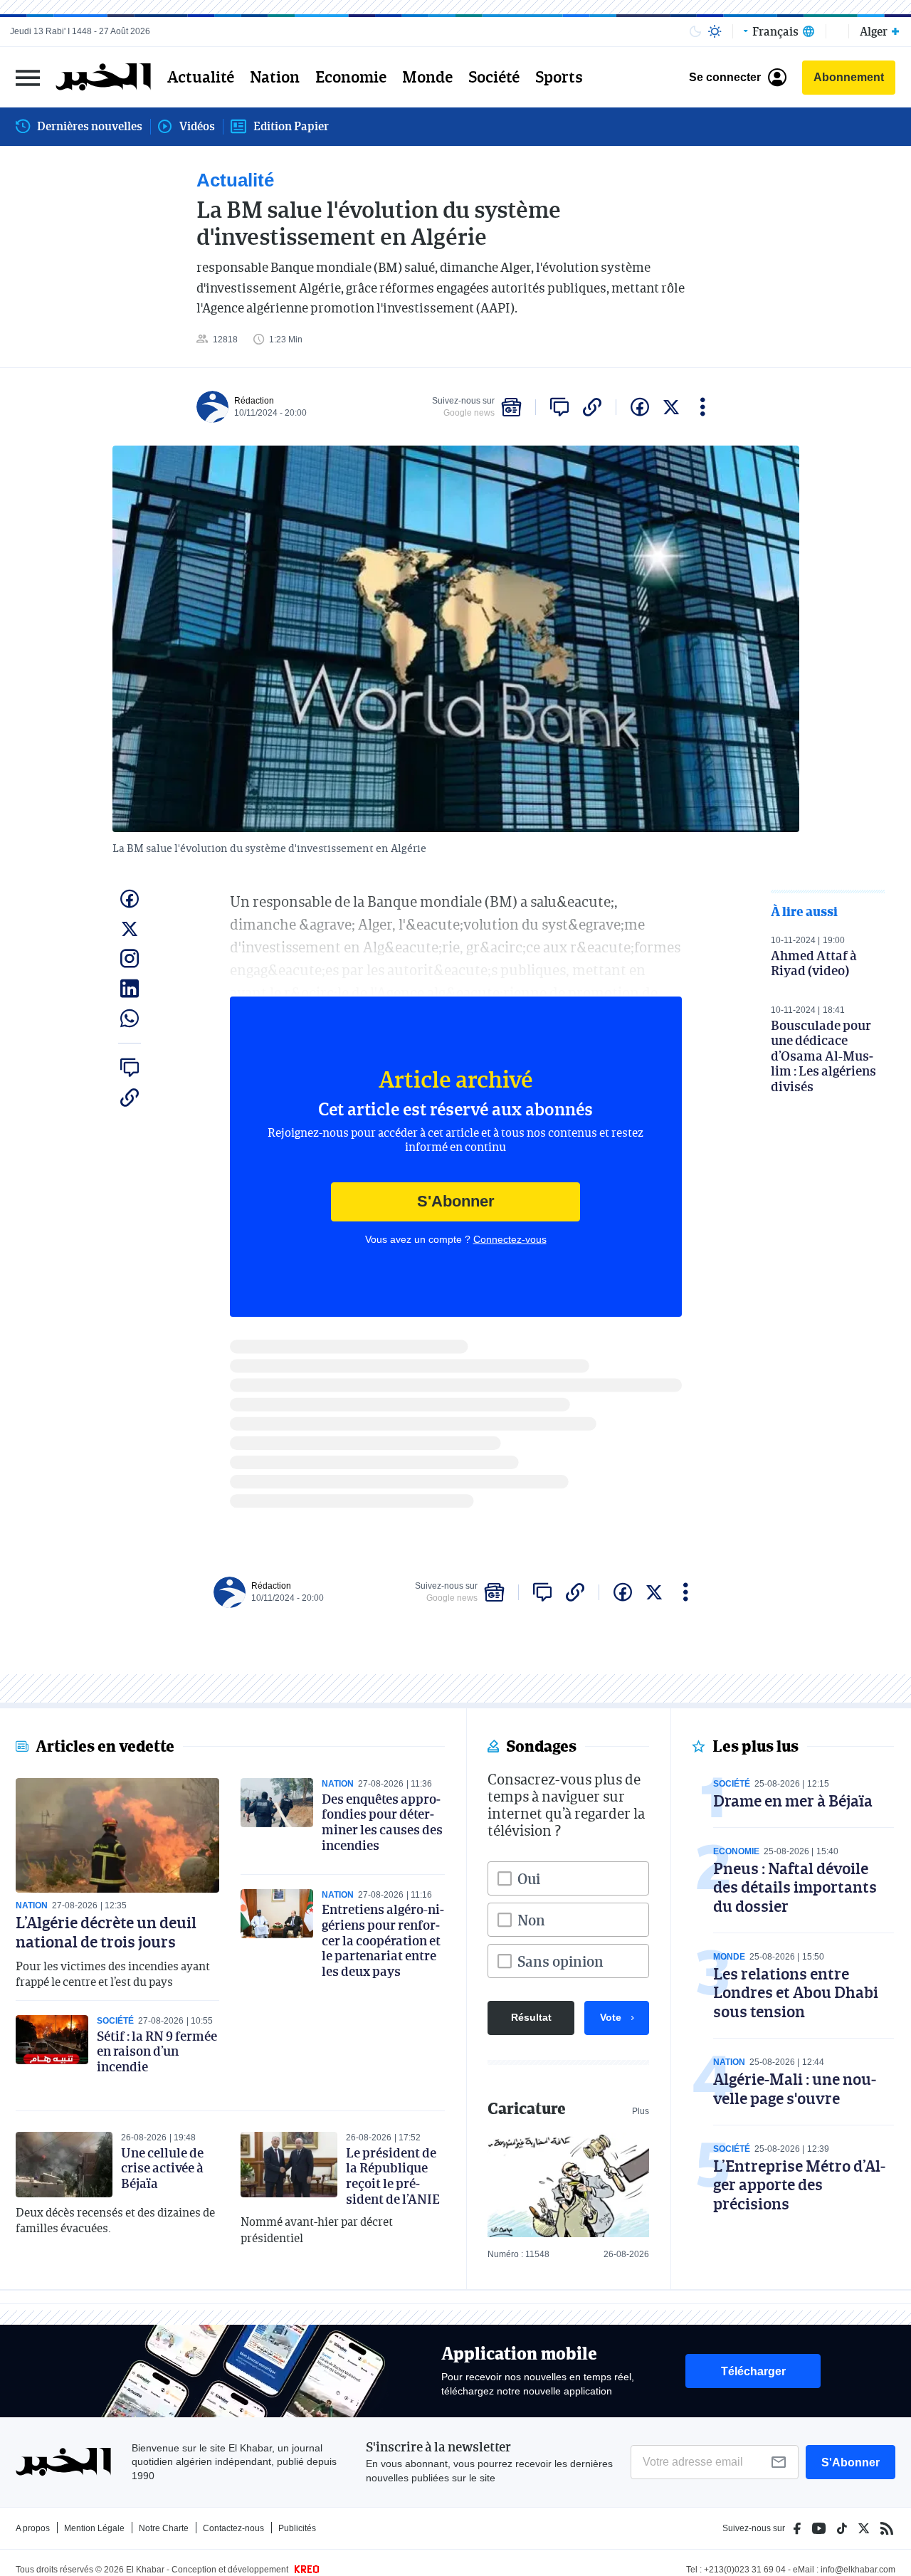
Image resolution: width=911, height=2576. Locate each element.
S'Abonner (456, 1201)
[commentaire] (559, 407)
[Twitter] (864, 2528)
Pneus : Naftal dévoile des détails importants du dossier (795, 1887)
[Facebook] (797, 2528)
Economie (351, 77)
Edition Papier (291, 126)
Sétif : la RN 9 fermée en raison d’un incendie (157, 2051)
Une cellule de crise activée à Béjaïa (162, 2168)
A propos (33, 2528)
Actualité (201, 77)
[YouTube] (819, 2528)
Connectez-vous (510, 1239)
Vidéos (197, 126)
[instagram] (130, 959)
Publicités (297, 2528)
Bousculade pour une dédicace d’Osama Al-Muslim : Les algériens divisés (823, 1056)
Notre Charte (164, 2528)
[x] (671, 407)
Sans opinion (560, 1961)
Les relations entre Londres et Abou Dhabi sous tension (796, 1992)
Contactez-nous (233, 2528)
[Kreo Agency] (305, 2570)
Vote (611, 2017)
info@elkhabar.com (858, 2570)
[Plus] (703, 407)
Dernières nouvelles (90, 126)
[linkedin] (130, 989)
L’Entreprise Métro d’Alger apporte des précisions (799, 2185)
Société (494, 77)
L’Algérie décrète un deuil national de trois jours (106, 1931)
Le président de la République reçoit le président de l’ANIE (393, 2176)
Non (531, 1920)
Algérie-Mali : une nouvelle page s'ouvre (795, 2088)
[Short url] (592, 407)
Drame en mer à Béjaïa (793, 1800)
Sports (559, 77)
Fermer (28, 77)
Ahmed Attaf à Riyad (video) (814, 963)
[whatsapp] (130, 1019)
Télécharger (753, 2371)
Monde (427, 77)
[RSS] (887, 2528)
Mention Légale (94, 2528)
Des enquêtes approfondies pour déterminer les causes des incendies (382, 1822)
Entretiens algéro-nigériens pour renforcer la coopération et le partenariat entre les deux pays (383, 1940)
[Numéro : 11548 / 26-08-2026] (568, 2185)
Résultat (531, 2017)
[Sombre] (695, 31)
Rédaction (254, 401)
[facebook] (640, 407)
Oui (529, 1878)
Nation (275, 77)
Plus (641, 2111)
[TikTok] (842, 2528)
